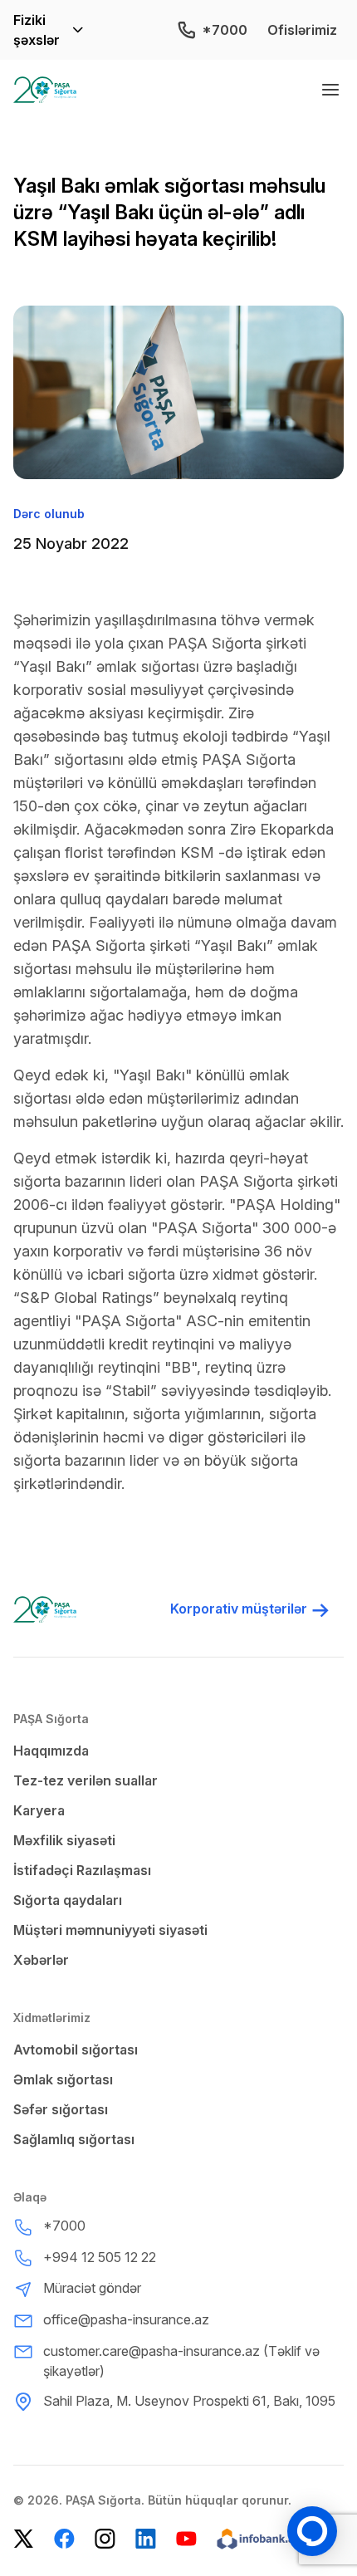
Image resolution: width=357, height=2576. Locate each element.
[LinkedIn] (146, 2539)
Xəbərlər (41, 1960)
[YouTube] (186, 2539)
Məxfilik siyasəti (64, 1840)
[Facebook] (64, 2539)
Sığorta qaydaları (68, 1900)
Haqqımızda (51, 1751)
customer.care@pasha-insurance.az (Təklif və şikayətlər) (181, 2361)
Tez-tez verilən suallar (86, 1780)
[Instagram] (105, 2539)
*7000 (225, 30)
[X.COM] (24, 2539)
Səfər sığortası (61, 2109)
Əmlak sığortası (63, 2079)
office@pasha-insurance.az (126, 2319)
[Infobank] (258, 2539)
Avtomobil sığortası (76, 2050)
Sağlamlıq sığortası (74, 2139)
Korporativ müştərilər (239, 1609)
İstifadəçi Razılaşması (82, 1870)
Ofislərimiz (302, 30)
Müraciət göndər (92, 2288)
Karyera (39, 1810)
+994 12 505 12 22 (100, 2257)
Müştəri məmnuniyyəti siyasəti (110, 1930)
